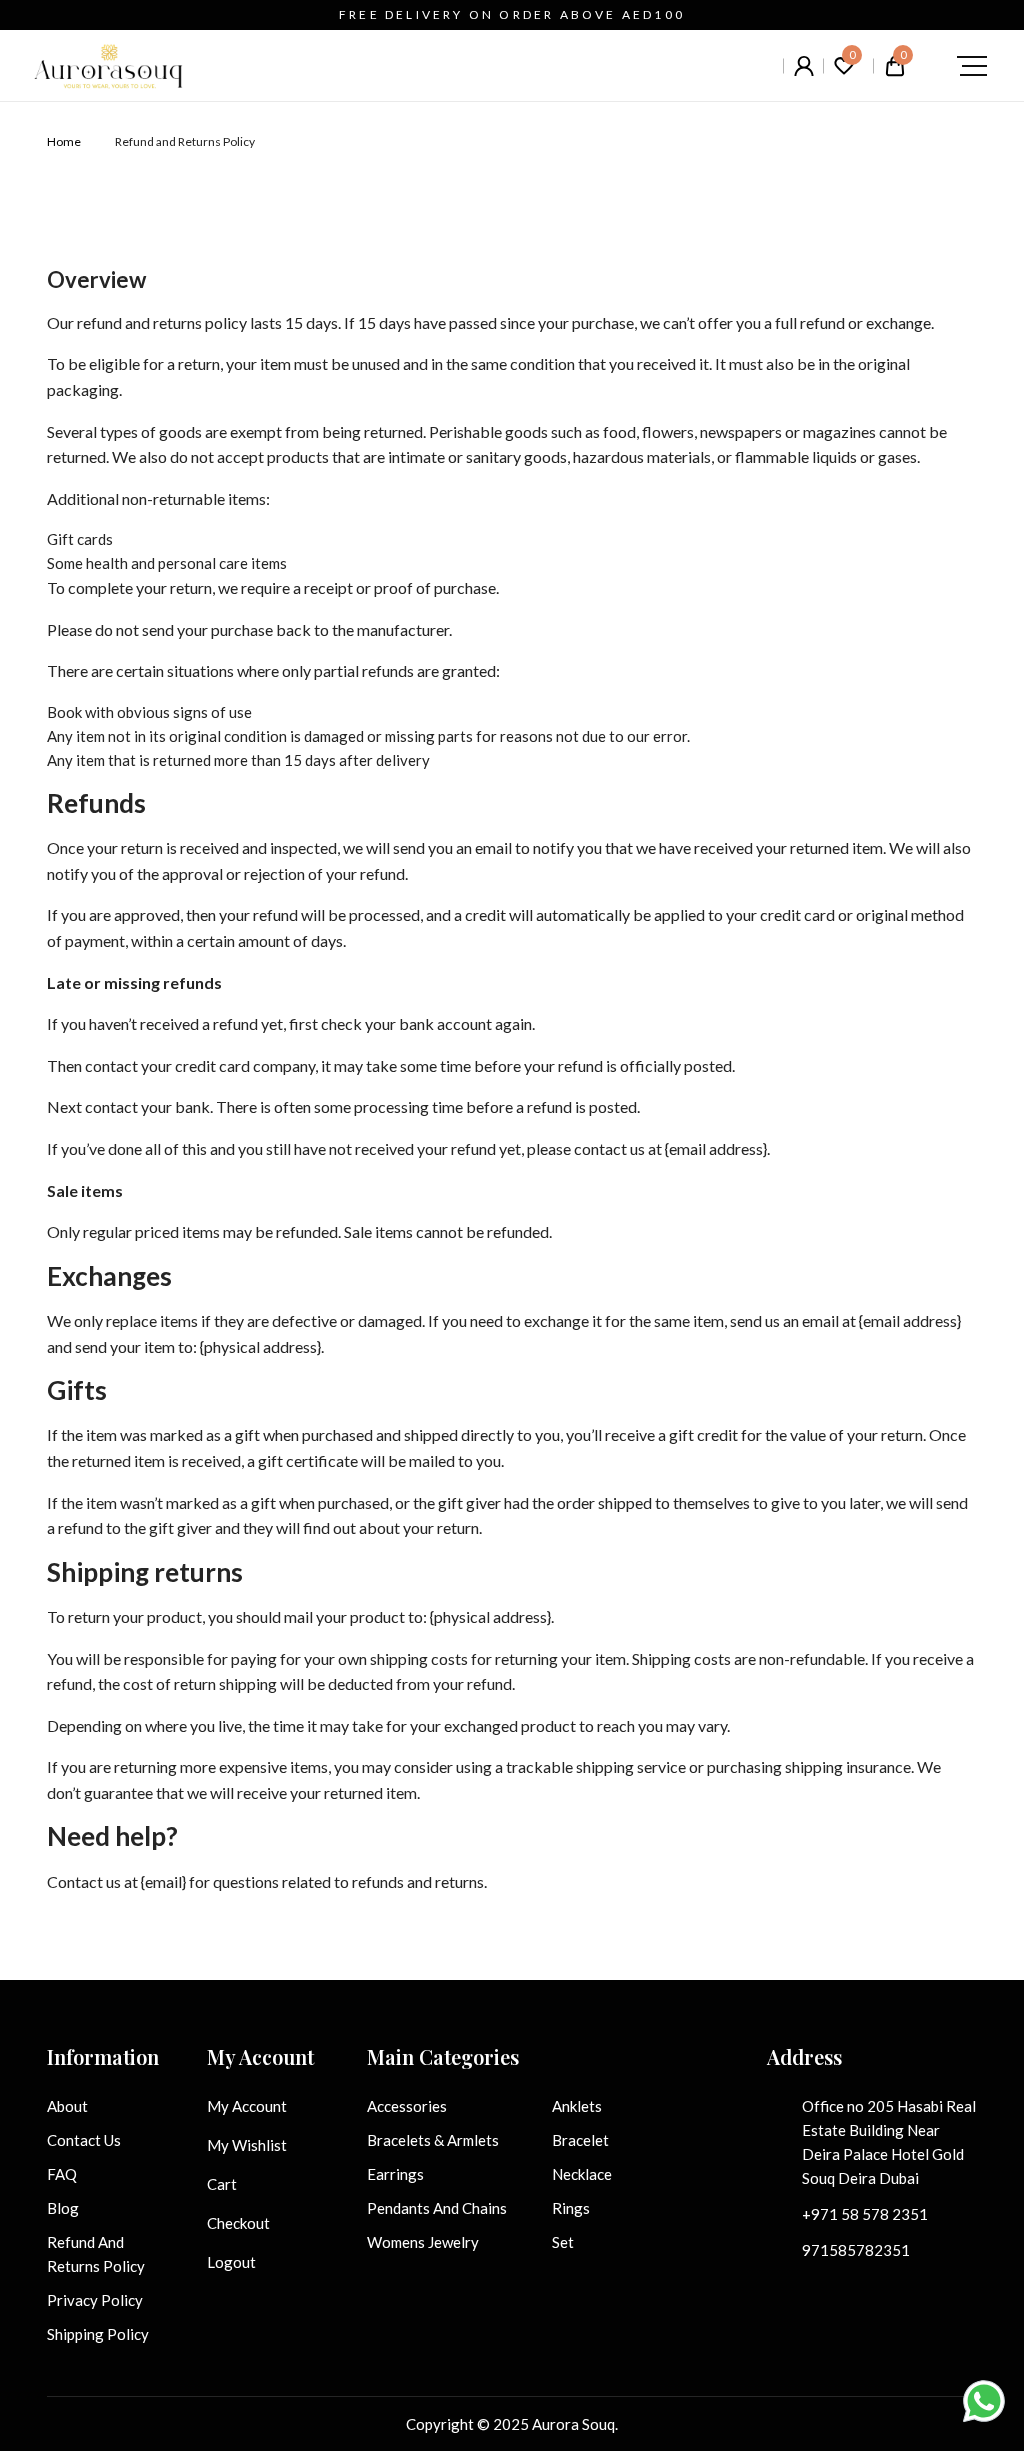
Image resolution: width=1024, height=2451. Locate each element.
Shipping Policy (98, 2334)
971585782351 (856, 2250)
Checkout (238, 2223)
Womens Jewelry (423, 2242)
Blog (63, 2208)
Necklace (582, 2174)
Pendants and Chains (437, 2208)
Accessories (407, 2106)
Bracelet (580, 2140)
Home (64, 141)
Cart (222, 2184)
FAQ (62, 2174)
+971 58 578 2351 (865, 2214)
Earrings (395, 2174)
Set (563, 2242)
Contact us (84, 2140)
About (67, 2106)
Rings (571, 2208)
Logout (231, 2262)
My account (247, 2106)
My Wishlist (247, 2145)
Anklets (577, 2106)
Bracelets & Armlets (433, 2140)
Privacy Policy (95, 2300)
